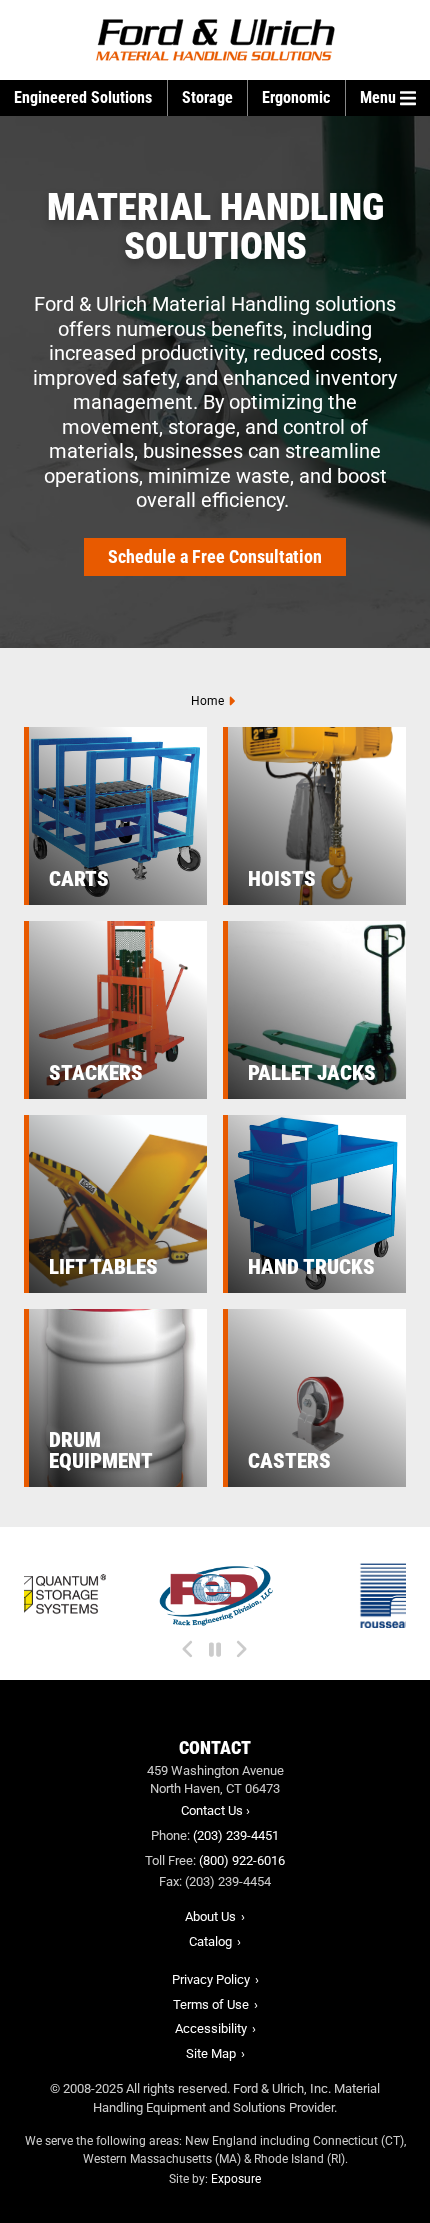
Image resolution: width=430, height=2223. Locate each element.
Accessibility (211, 2028)
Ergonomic (296, 97)
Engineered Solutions (83, 97)
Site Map (211, 2053)
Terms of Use (211, 2004)
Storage (207, 97)
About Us (210, 1916)
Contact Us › (215, 1810)
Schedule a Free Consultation (215, 556)
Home (207, 701)
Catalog (210, 1941)
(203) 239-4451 (236, 1835)
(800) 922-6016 (242, 1860)
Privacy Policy (211, 1979)
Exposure (236, 2179)
